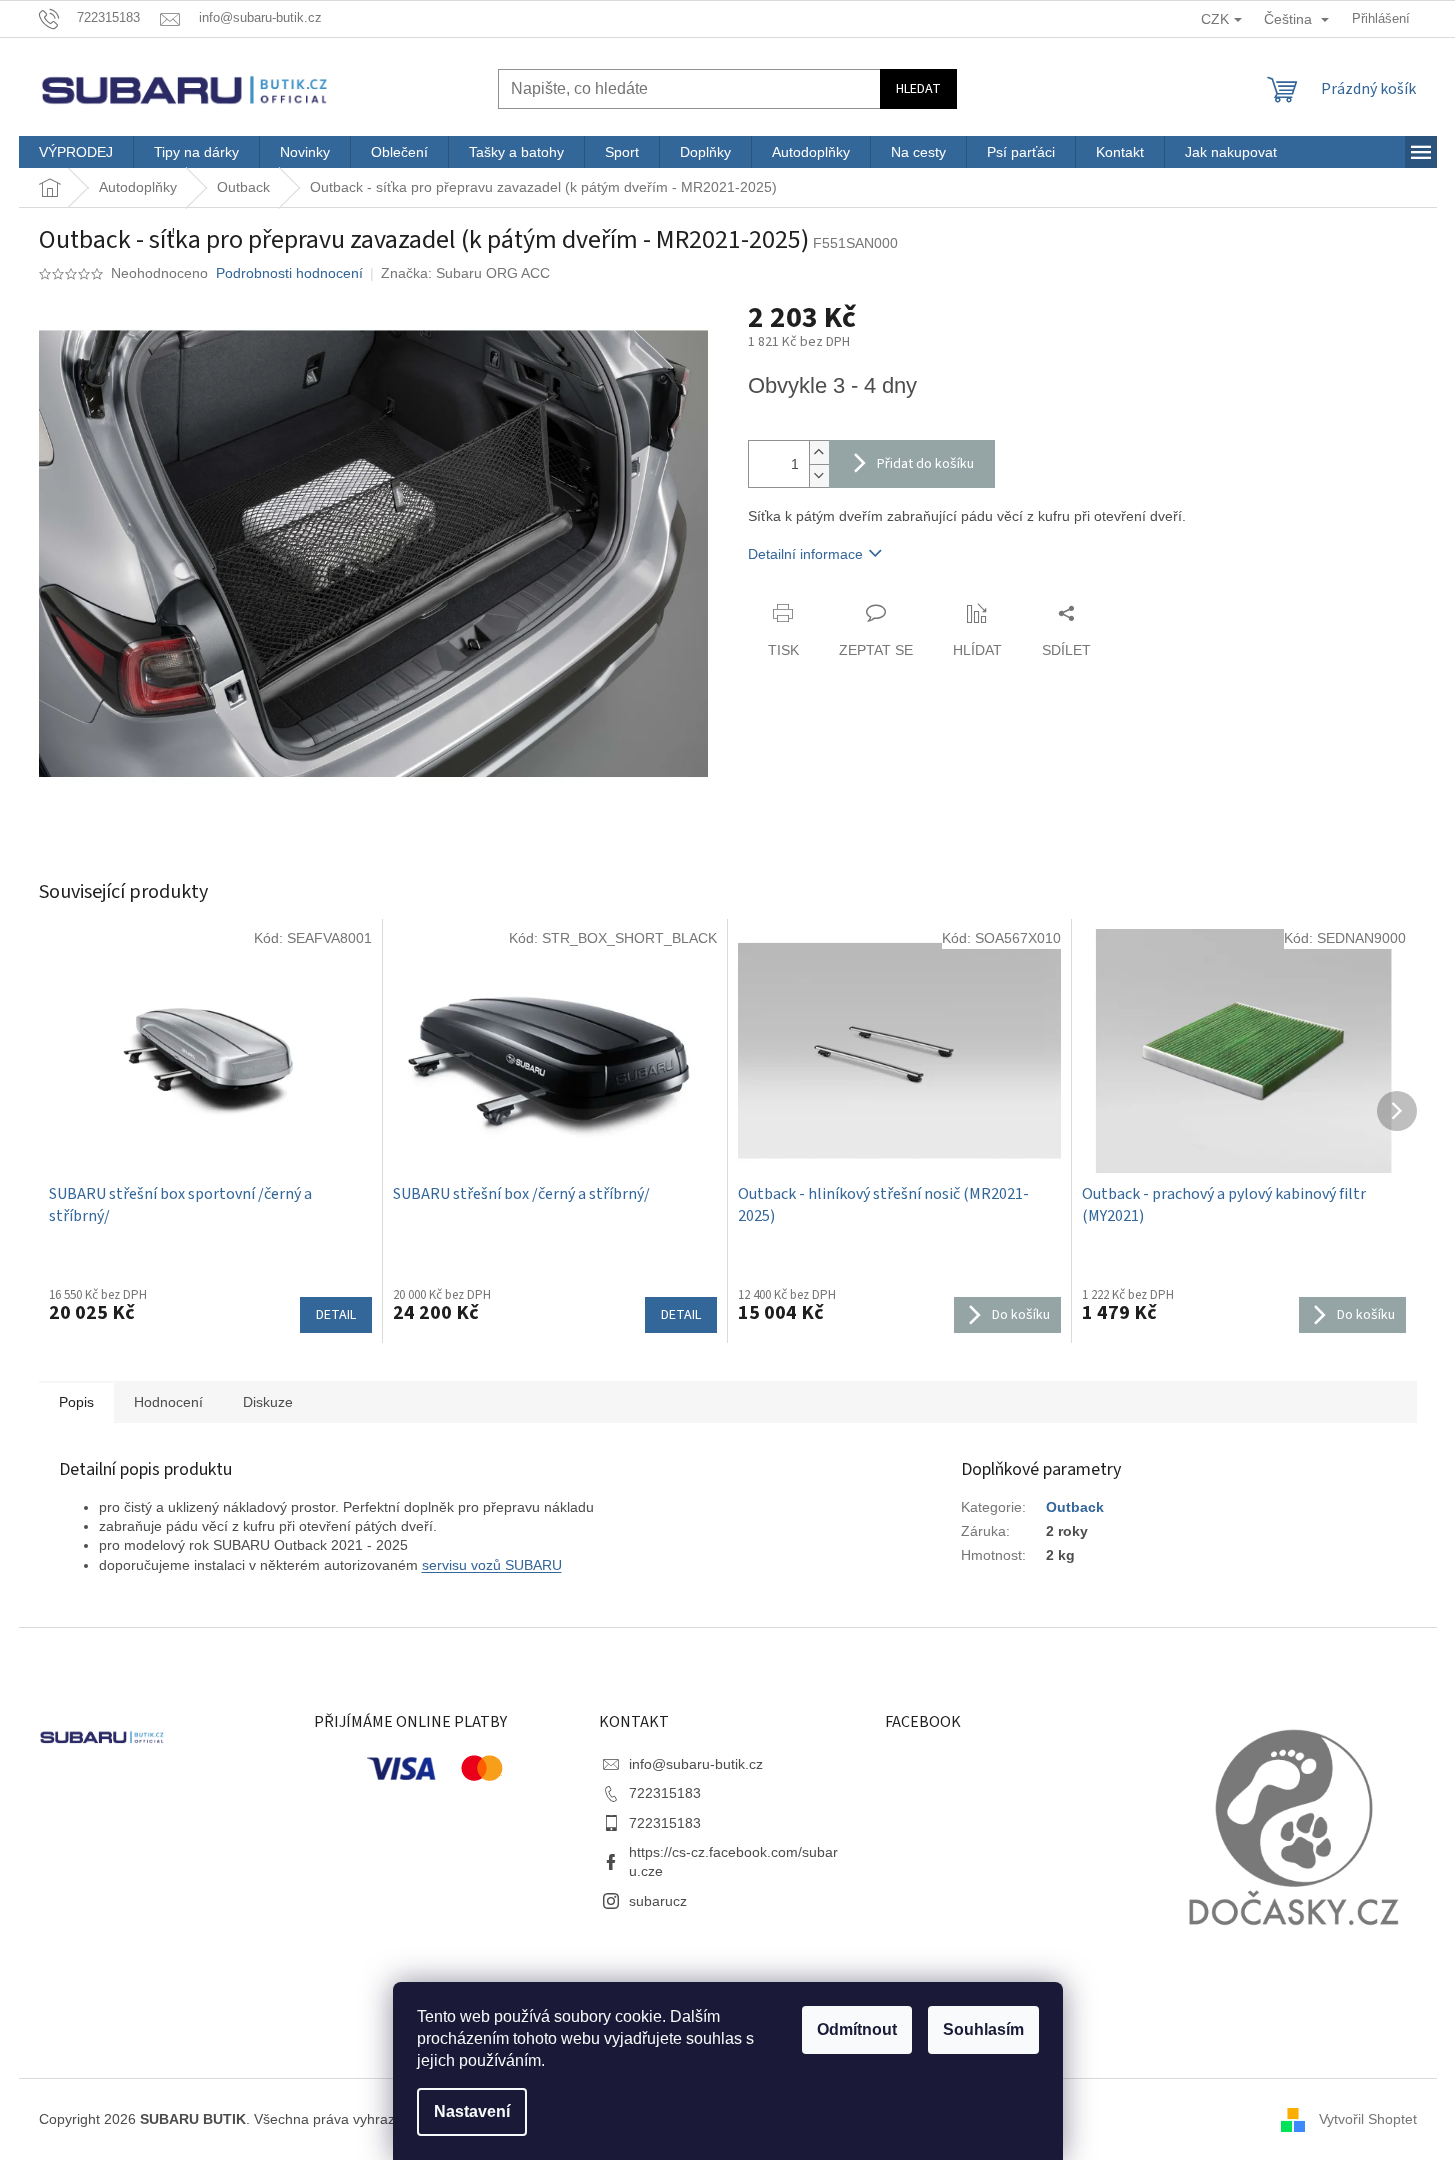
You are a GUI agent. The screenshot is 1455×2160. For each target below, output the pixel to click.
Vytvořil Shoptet (1368, 2118)
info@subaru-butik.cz (696, 1764)
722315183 (665, 1793)
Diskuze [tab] (268, 1402)
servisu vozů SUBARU (492, 1565)
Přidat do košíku (925, 464)
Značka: (465, 273)
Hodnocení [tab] (168, 1402)
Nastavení (472, 2111)
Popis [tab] (76, 1402)
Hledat (918, 89)
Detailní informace (805, 554)
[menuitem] (76, 152)
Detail (336, 1315)
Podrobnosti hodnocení (289, 273)
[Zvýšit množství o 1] (819, 452)
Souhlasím (983, 2029)
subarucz (658, 1901)
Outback (1075, 1507)
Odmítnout (857, 2029)
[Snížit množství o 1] (819, 475)
